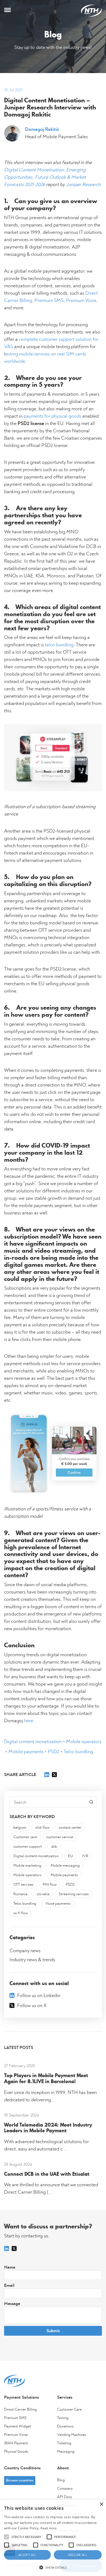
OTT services (23, 1885)
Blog (61, 2480)
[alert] (53, 2538)
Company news (25, 1951)
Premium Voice (81, 301)
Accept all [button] (27, 2555)
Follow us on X (32, 2006)
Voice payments (58, 1904)
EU (70, 1856)
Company (65, 2489)
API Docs (65, 2497)
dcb (54, 1847)
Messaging (66, 2452)
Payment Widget (18, 2426)
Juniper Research (83, 185)
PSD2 (54, 1752)
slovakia (43, 1894)
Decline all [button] (78, 2555)
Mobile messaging (65, 1866)
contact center (70, 1828)
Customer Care (69, 2410)
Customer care (25, 1837)
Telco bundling (78, 1752)
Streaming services (74, 1894)
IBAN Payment (16, 2443)
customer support (28, 1847)
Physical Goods (16, 2452)
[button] (53, 2567)
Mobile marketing (27, 1866)
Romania (20, 1894)
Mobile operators (84, 1742)
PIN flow (50, 1885)
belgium (20, 1828)
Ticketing (64, 2443)
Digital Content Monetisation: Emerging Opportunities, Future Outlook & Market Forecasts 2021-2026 (45, 177)
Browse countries (20, 2480)
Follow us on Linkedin (39, 1996)
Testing (63, 2418)
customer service (60, 1837)
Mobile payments (26, 1752)
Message (12, 2304)
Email (9, 2285)
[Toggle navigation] (7, 11)
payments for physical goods (52, 416)
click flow (42, 1828)
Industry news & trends (32, 1960)
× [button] (101, 2504)
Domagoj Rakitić (42, 130)
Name (10, 2267)
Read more (49, 2528)
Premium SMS (49, 301)
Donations (65, 2426)
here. (30, 1721)
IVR (85, 1856)
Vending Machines (72, 2435)
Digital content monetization (33, 1742)
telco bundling (59, 645)
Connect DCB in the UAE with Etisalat (47, 2174)
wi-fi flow (21, 1913)
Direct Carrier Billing (20, 2410)
